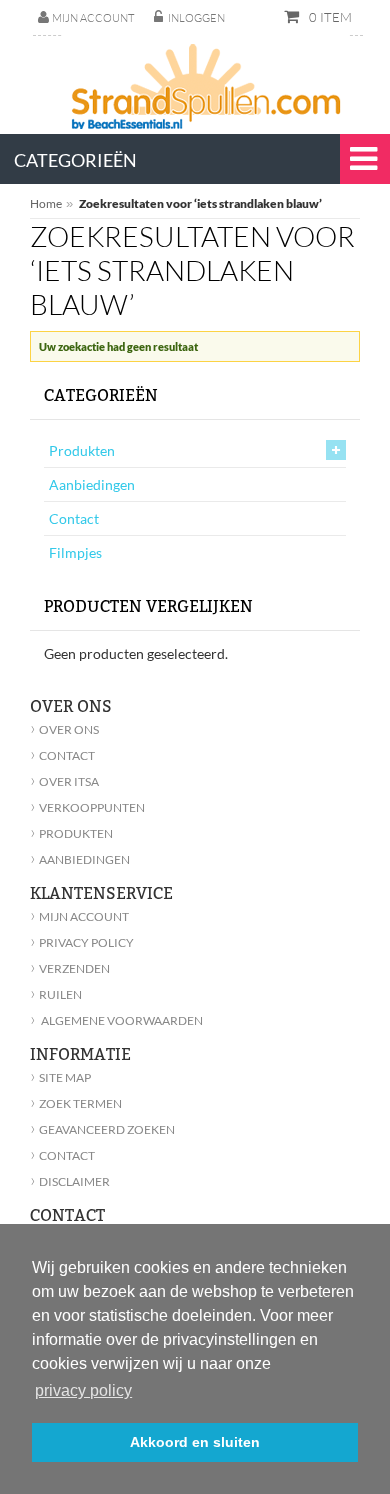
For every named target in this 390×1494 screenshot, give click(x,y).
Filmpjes (75, 552)
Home (46, 203)
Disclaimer (70, 1181)
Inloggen (196, 18)
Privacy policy (82, 942)
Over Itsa (64, 781)
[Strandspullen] (208, 80)
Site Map (60, 1077)
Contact (74, 518)
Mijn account (93, 18)
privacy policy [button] (83, 1390)
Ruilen (56, 994)
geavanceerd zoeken (102, 1129)
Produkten (82, 450)
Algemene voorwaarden (116, 1020)
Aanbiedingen (92, 484)
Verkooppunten (87, 807)
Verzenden (70, 968)
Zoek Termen (76, 1103)
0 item (329, 17)
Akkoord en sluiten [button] (195, 1442)
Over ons (64, 729)
